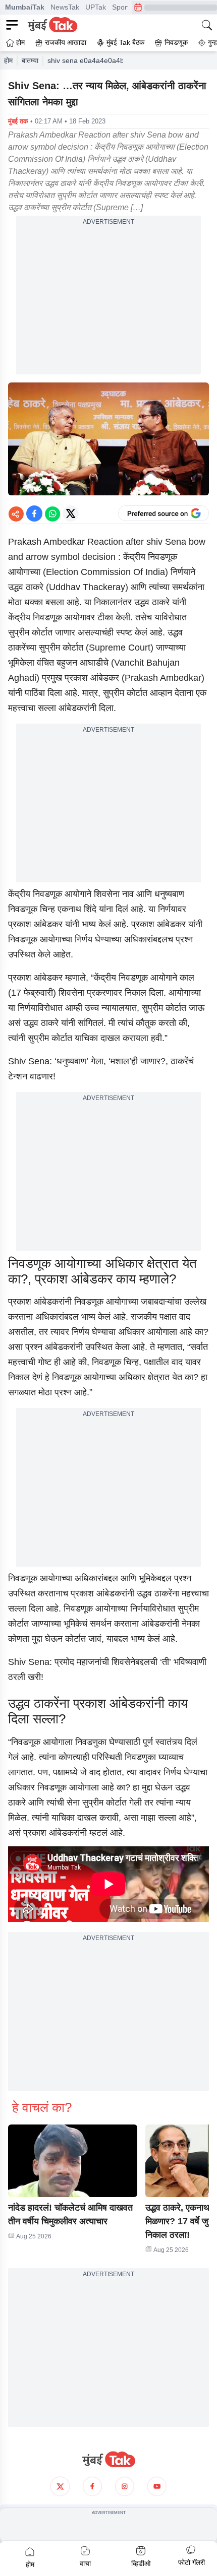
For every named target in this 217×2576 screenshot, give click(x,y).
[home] (108, 2460)
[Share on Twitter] (71, 513)
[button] (73, 2161)
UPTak (96, 7)
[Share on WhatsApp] (52, 513)
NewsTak (65, 7)
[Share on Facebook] (34, 513)
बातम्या (30, 60)
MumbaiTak (25, 7)
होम (8, 60)
